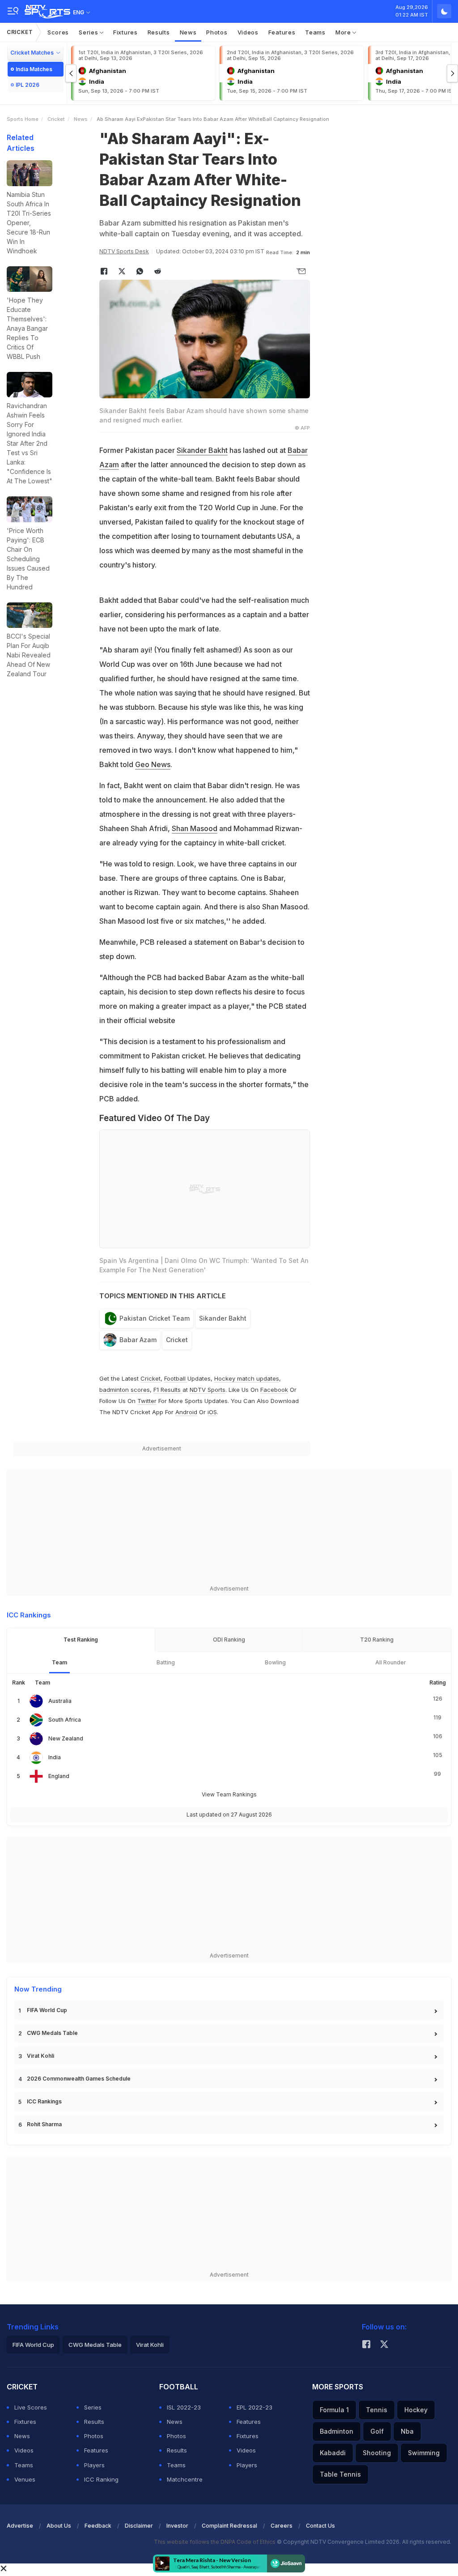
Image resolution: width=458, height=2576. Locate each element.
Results (159, 32)
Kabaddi (333, 2453)
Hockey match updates (247, 1378)
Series (89, 32)
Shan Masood (195, 828)
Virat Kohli (40, 2056)
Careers (282, 2526)
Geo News (153, 764)
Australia (60, 1701)
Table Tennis (340, 2474)
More (344, 32)
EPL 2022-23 (254, 2407)
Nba (407, 2431)
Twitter (147, 1401)
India (55, 1757)
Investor (177, 2526)
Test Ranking (81, 1640)
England (59, 1776)
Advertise (20, 2526)
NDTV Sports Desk (124, 251)
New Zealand (66, 1738)
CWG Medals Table (52, 2033)
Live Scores (31, 2407)
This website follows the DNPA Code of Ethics (215, 2542)
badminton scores (125, 1390)
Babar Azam (138, 1340)
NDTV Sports (208, 1390)
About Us (59, 2526)
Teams (315, 32)
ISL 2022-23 (184, 2407)
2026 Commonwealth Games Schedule (79, 2079)
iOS (212, 1412)
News (188, 32)
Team (59, 1662)
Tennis (377, 2410)
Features (282, 32)
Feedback (98, 2526)
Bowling (275, 1662)
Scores (58, 32)
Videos (248, 32)
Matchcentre (185, 2479)
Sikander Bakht (202, 450)
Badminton (337, 2431)
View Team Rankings (229, 1794)
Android (186, 1412)
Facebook (274, 1390)
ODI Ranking (229, 1640)
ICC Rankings (44, 2101)
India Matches (34, 69)
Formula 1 (334, 2410)
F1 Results (168, 1390)
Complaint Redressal (229, 2526)
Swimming (424, 2453)
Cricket (20, 32)
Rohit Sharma (44, 2124)
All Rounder (391, 1662)
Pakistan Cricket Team (155, 1318)
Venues (25, 2479)
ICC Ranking (101, 2479)
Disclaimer (139, 2526)
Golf (377, 2431)
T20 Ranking (377, 1640)
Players (94, 2465)
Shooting (377, 2453)
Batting (166, 1662)
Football (176, 1378)
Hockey (416, 2410)
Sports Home (23, 119)
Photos (217, 32)
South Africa (65, 1720)
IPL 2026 (28, 85)
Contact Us (320, 2526)
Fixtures (125, 32)
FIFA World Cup (47, 2010)
